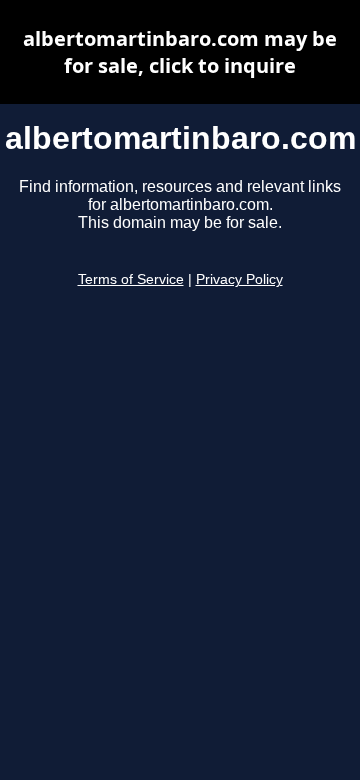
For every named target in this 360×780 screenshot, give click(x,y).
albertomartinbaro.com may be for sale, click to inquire (180, 52)
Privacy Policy (239, 279)
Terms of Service (131, 279)
